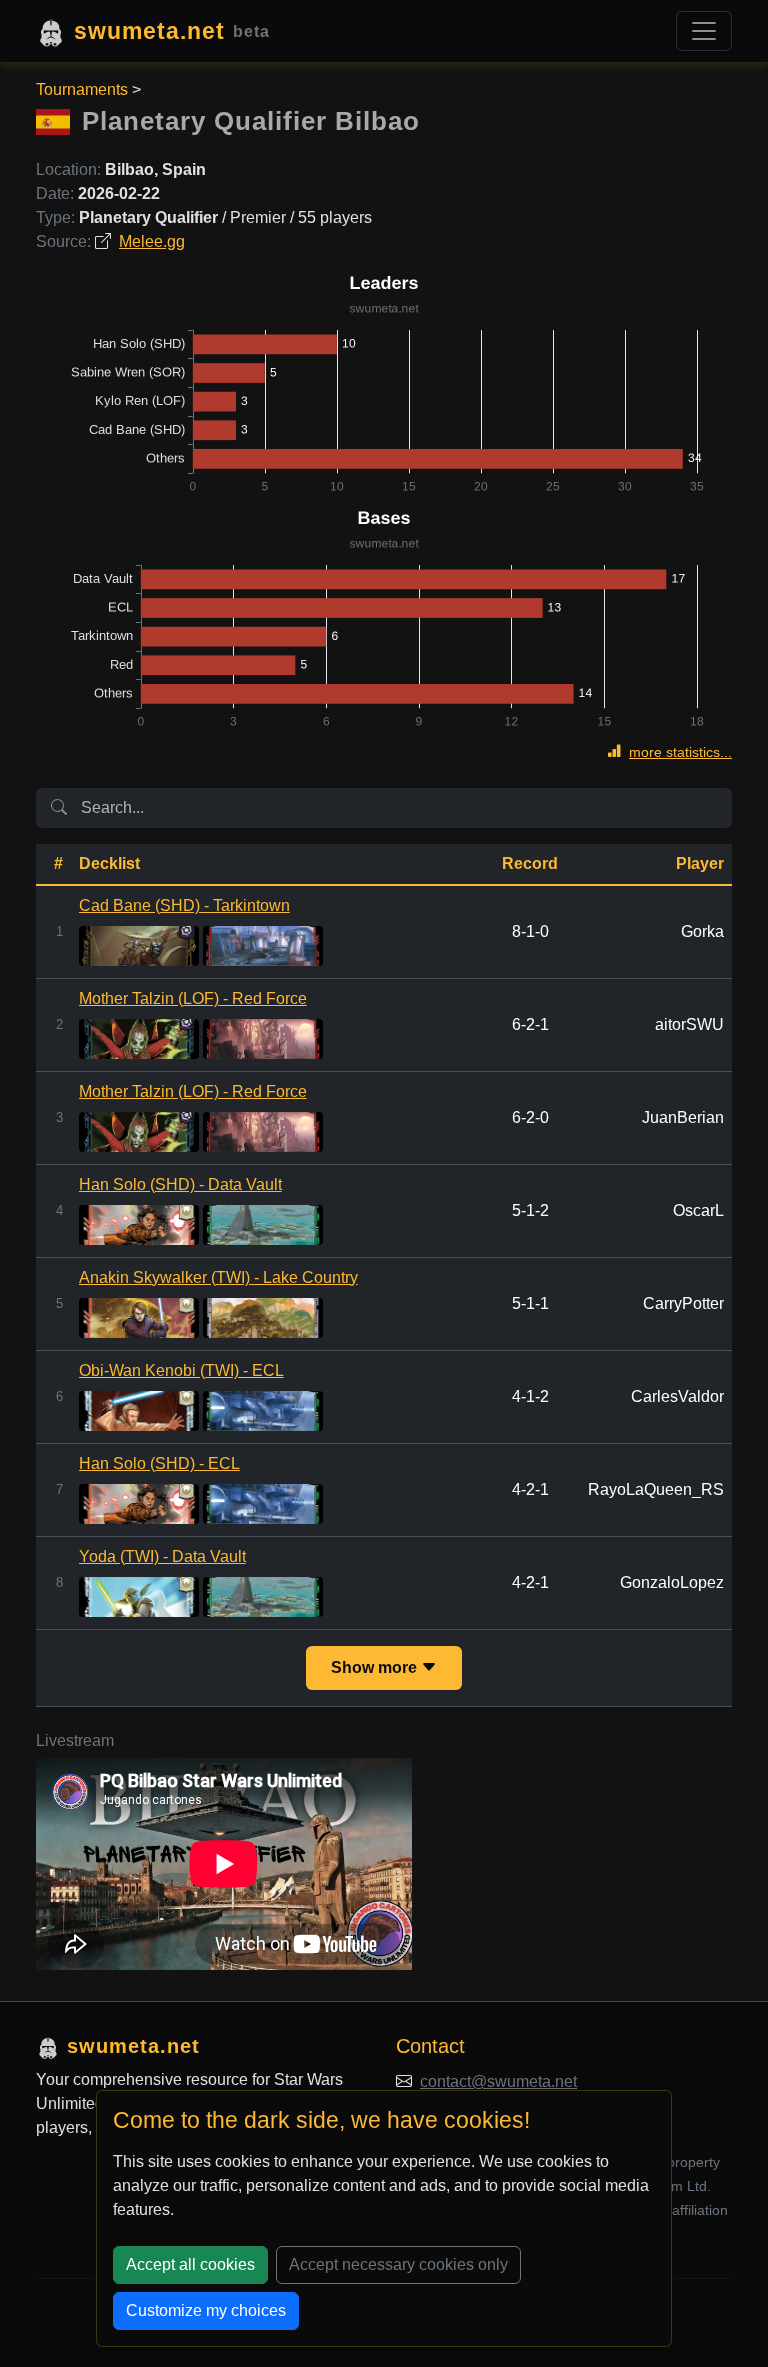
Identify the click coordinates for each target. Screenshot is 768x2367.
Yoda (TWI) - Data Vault (162, 1556)
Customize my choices (206, 2310)
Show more (376, 1667)
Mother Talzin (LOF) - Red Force (193, 998)
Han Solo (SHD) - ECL (159, 1463)
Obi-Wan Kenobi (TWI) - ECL (181, 1370)
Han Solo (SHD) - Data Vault (180, 1184)
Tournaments (82, 89)
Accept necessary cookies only (398, 2264)
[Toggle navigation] (704, 31)
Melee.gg (152, 241)
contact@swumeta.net (498, 2081)
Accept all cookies (190, 2264)
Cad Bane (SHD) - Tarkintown (184, 905)
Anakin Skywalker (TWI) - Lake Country (218, 1277)
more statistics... (680, 752)
